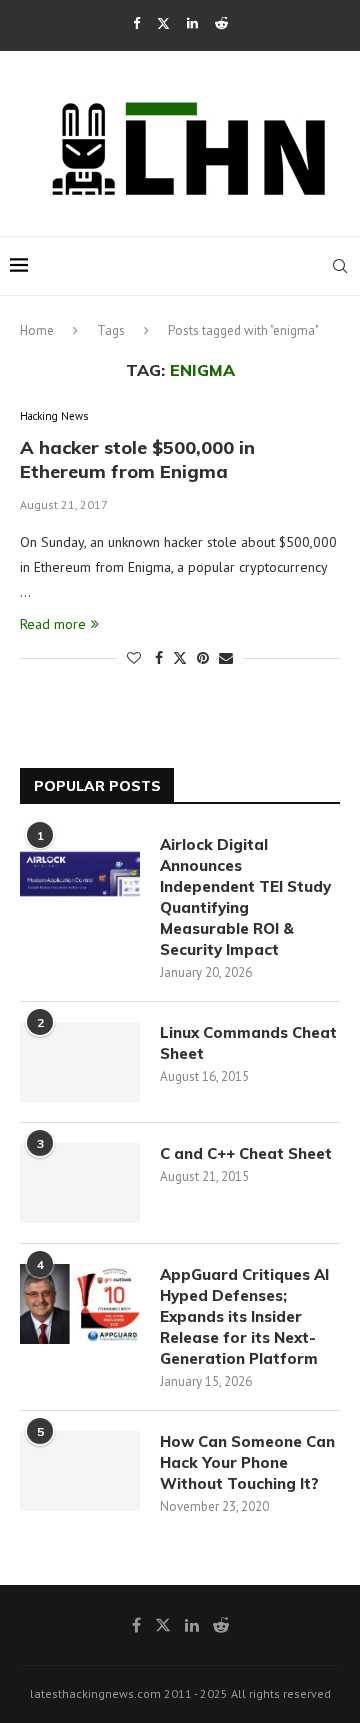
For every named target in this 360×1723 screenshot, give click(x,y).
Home (37, 330)
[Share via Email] (226, 658)
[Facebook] (136, 23)
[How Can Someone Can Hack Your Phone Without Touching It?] (80, 1471)
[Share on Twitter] (180, 658)
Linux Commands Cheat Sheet (248, 1043)
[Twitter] (163, 23)
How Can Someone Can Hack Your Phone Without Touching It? (247, 1462)
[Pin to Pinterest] (203, 658)
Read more (53, 624)
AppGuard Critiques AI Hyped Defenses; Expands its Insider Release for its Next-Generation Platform (244, 1316)
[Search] (340, 266)
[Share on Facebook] (159, 658)
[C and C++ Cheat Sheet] (80, 1183)
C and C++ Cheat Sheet (246, 1153)
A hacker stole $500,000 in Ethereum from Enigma (137, 459)
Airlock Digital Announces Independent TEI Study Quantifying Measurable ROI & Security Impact (245, 897)
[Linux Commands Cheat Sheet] (80, 1062)
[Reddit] (221, 23)
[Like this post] (134, 658)
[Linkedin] (192, 23)
